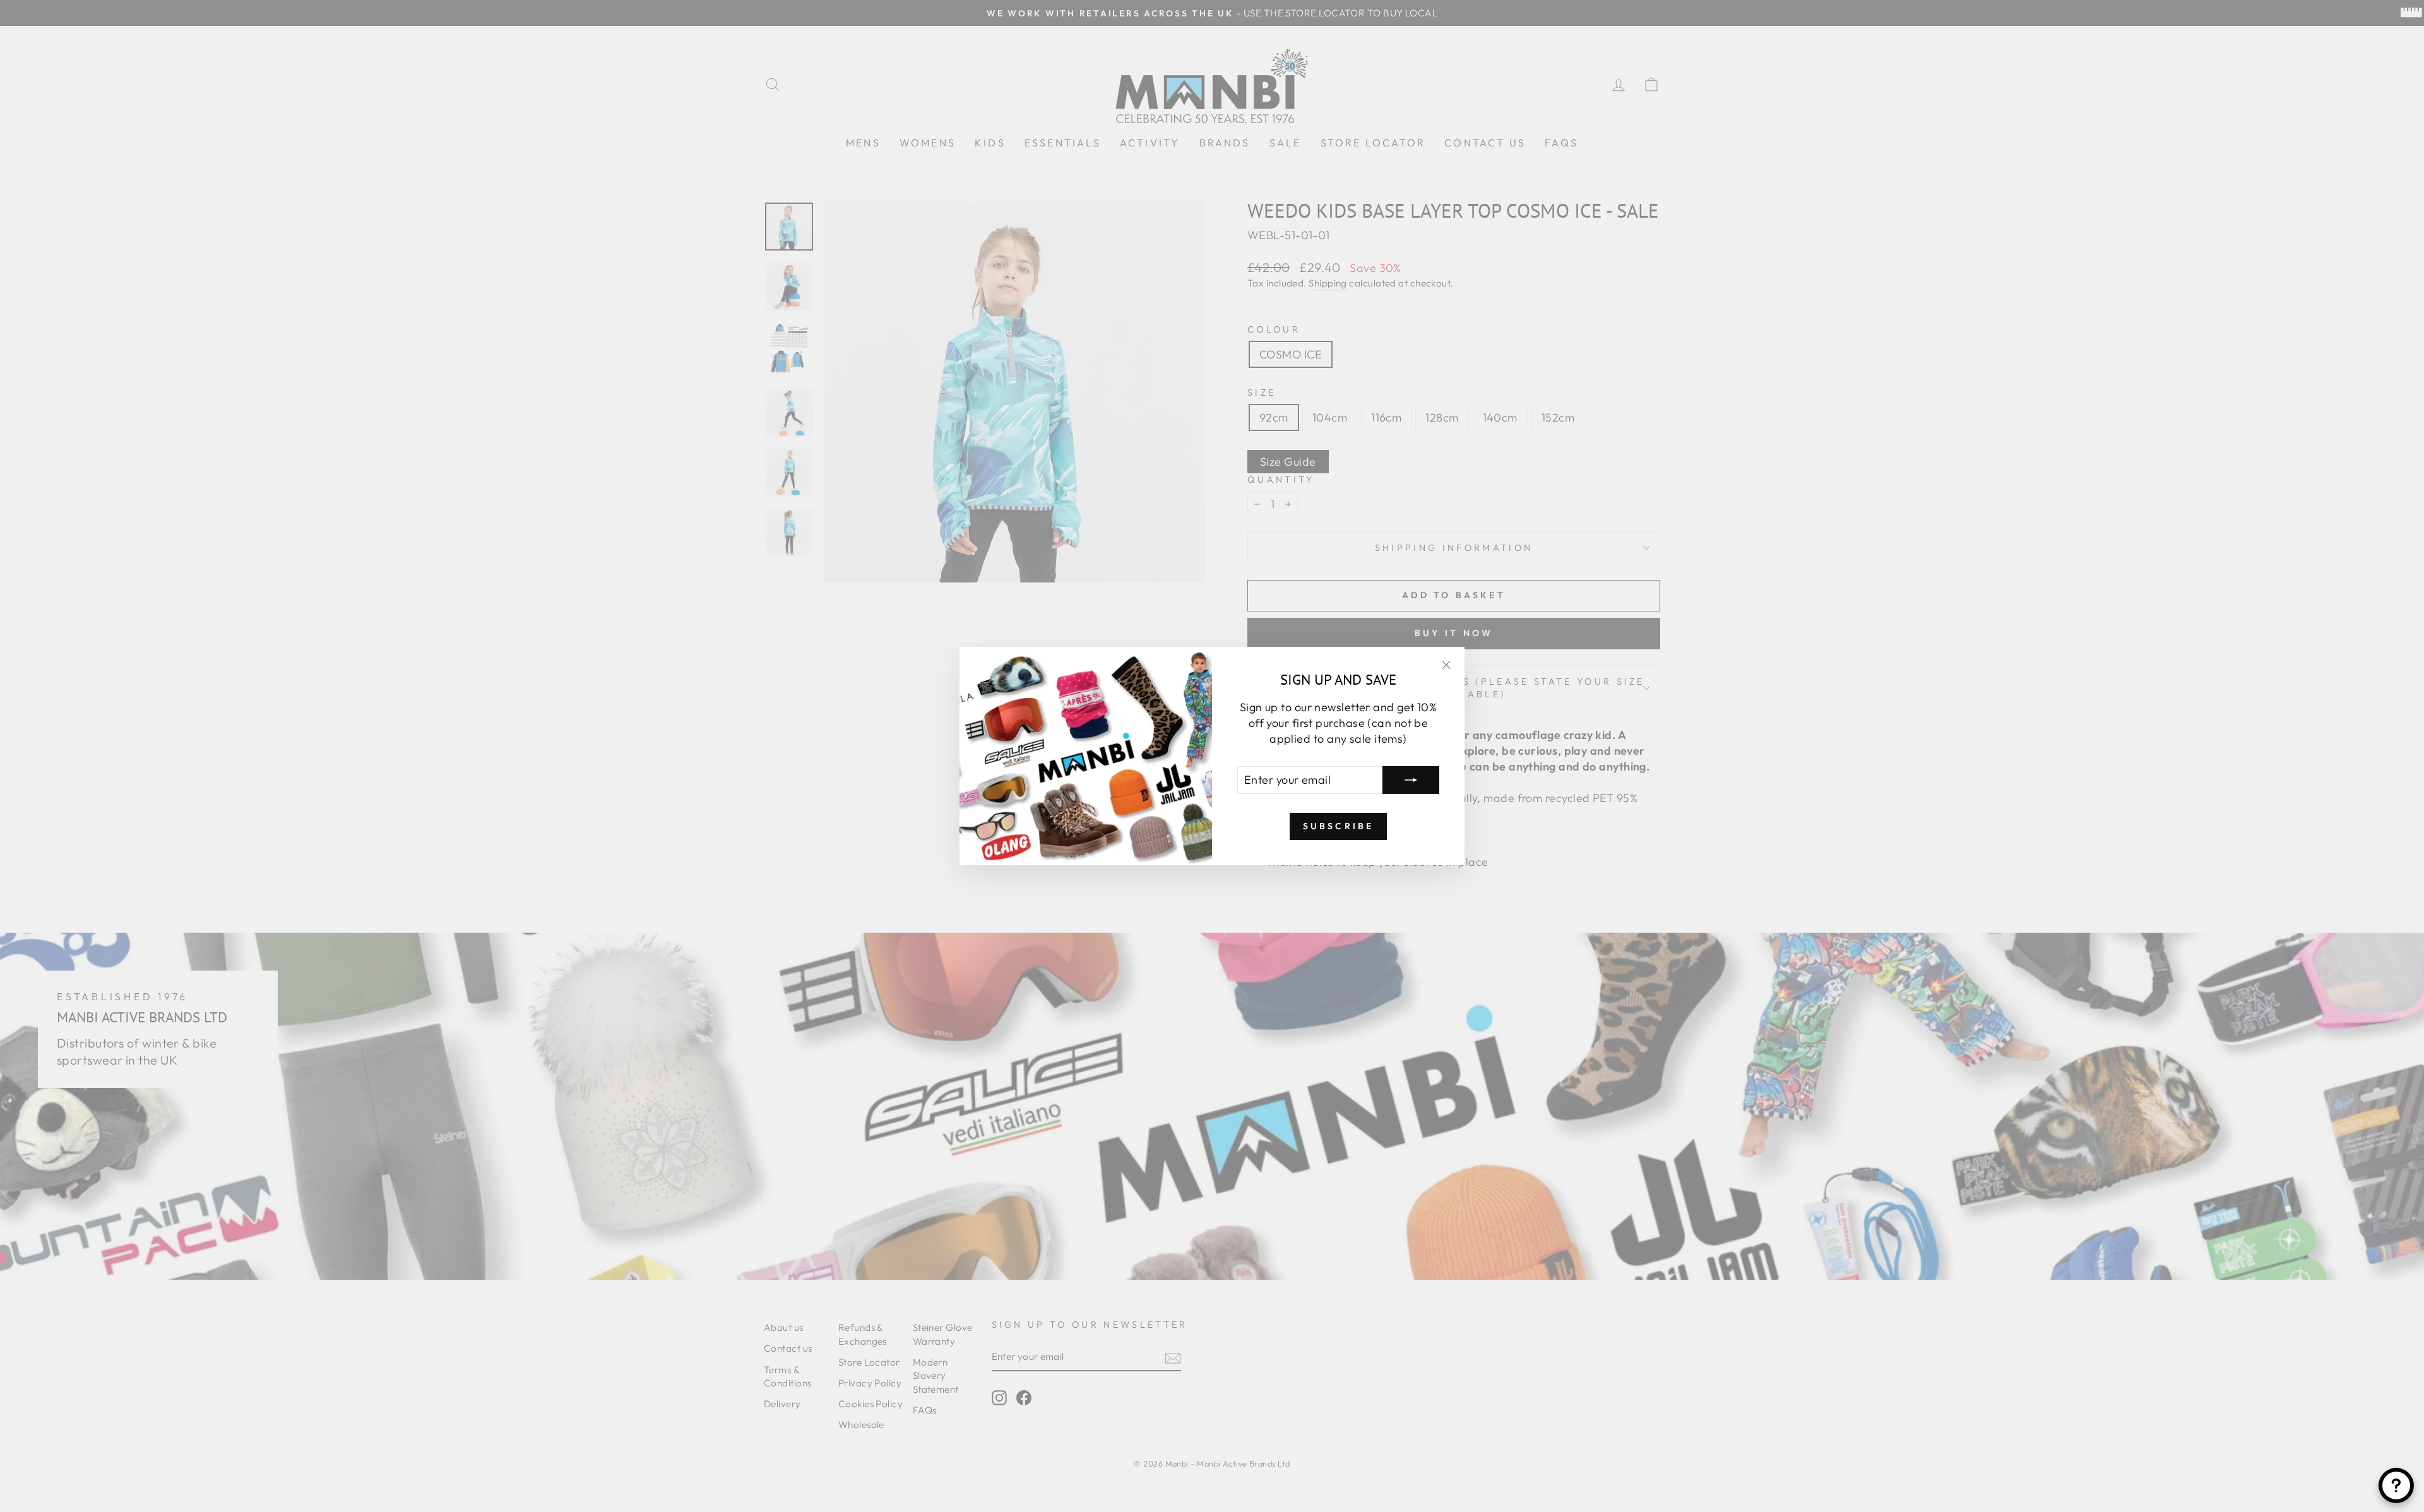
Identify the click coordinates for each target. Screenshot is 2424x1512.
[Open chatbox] (2396, 1485)
